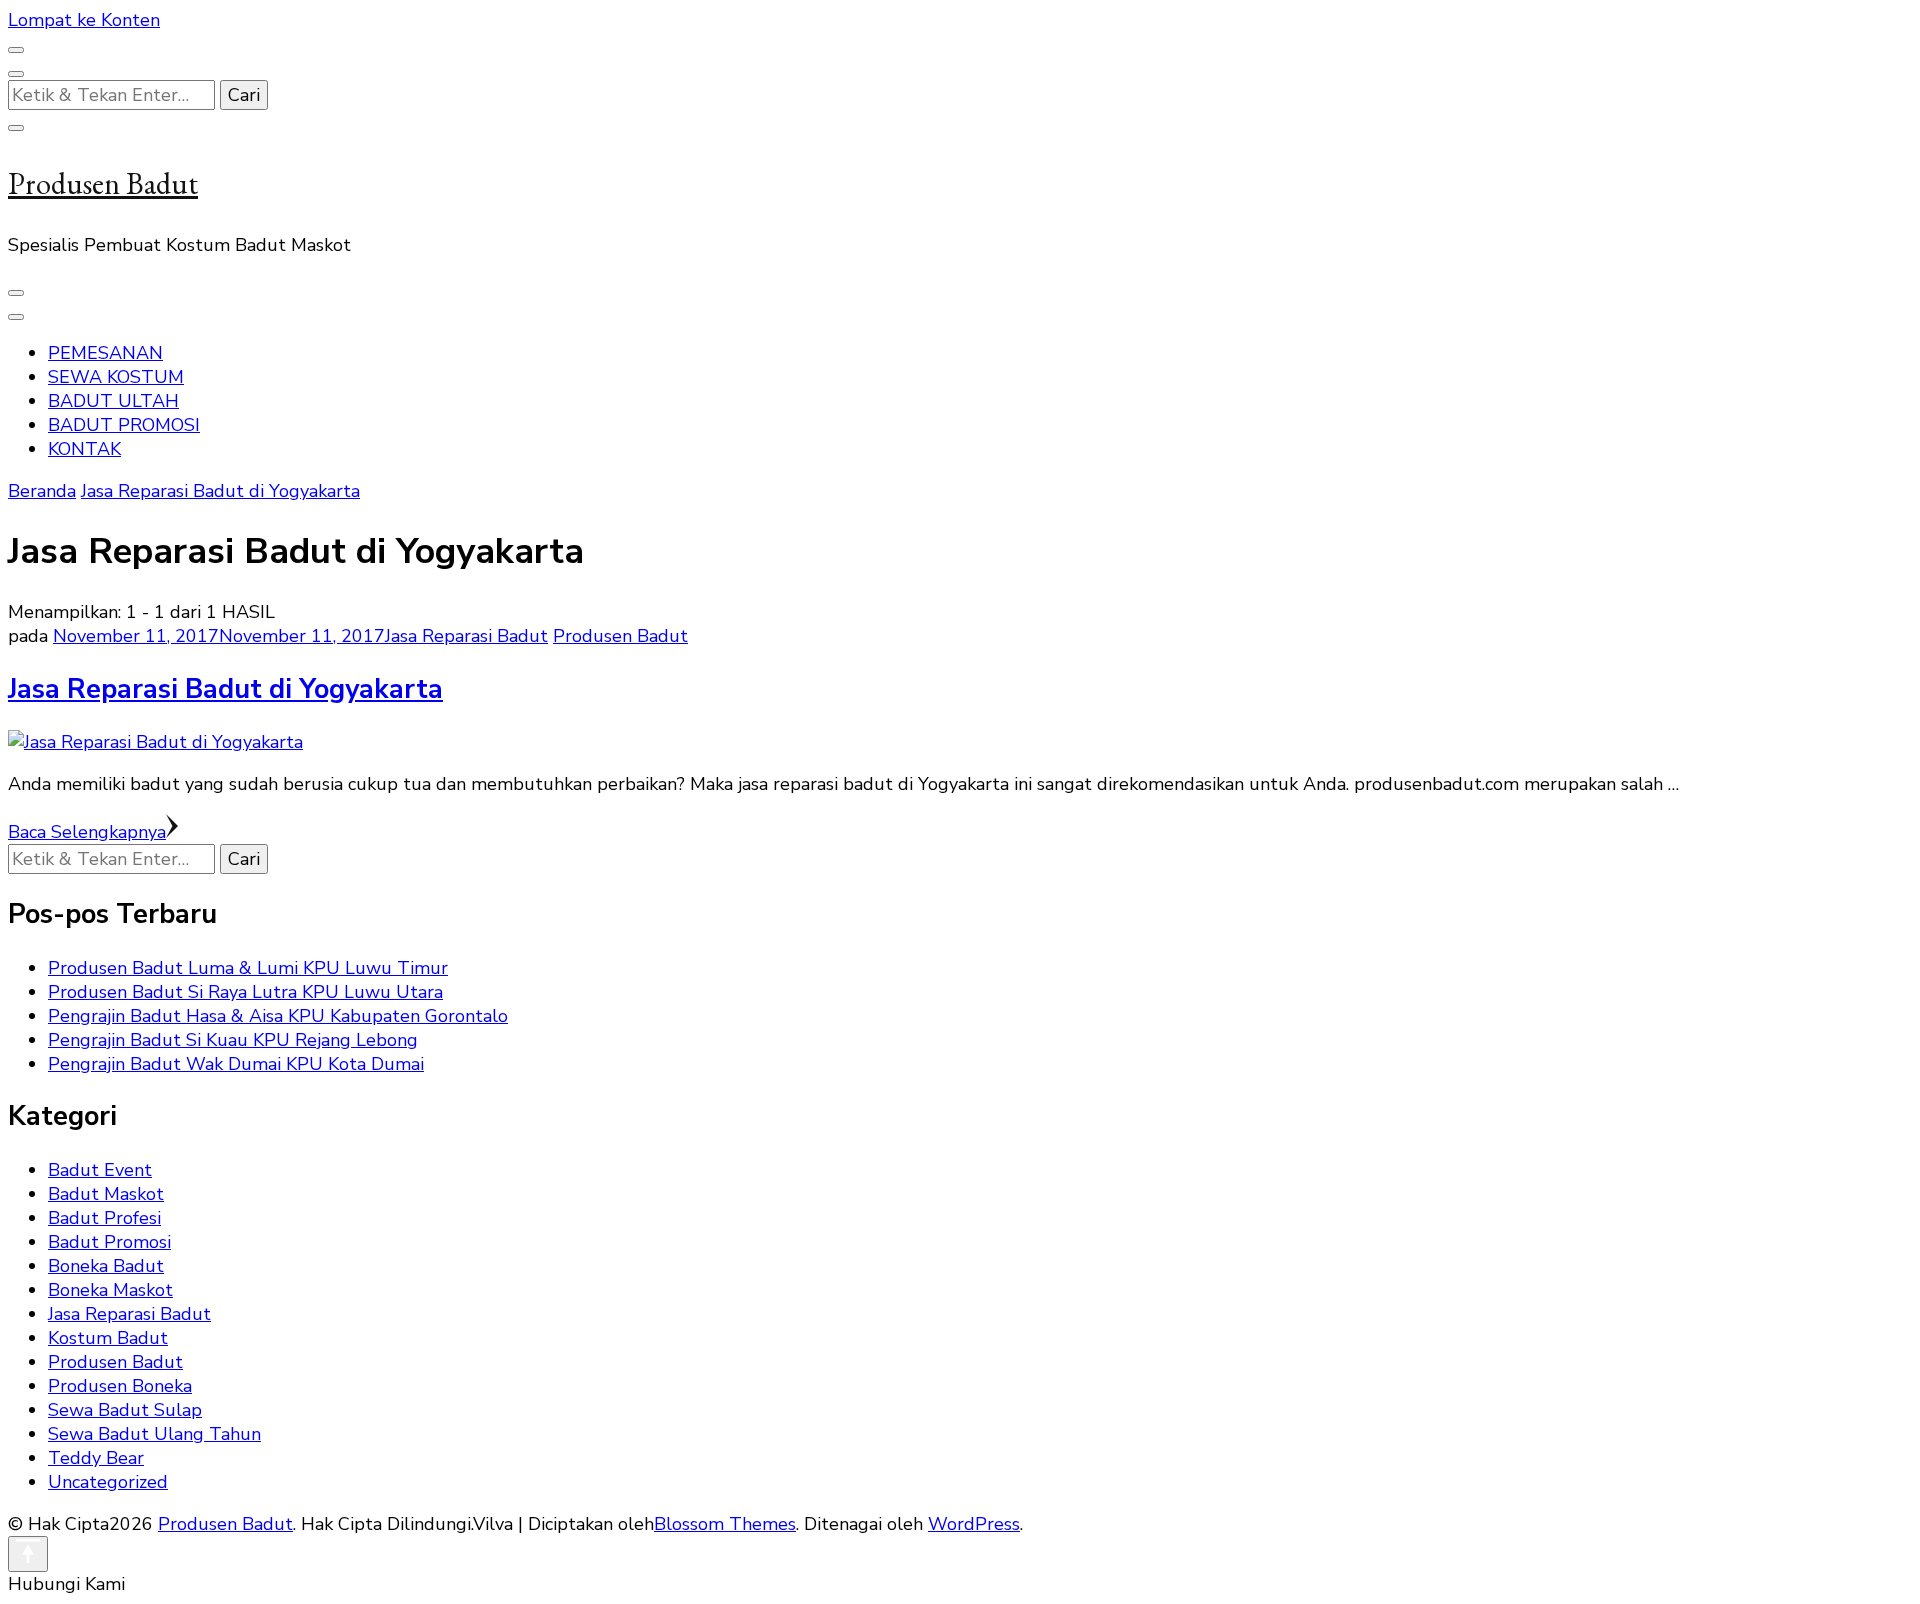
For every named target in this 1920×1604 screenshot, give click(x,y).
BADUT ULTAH (113, 401)
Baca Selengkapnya (87, 832)
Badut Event (100, 1170)
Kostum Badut (108, 1338)
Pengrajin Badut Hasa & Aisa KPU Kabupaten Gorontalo (278, 1016)
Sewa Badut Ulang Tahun (154, 1434)
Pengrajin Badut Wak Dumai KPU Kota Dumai (236, 1064)
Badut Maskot (106, 1194)
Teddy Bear (96, 1458)
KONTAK (84, 449)
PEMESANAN (105, 353)
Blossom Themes (725, 1524)
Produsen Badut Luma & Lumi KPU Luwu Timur (248, 968)
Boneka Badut (106, 1266)
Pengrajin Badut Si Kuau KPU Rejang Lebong (233, 1040)
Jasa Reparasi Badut (466, 636)
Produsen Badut (103, 183)
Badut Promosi (109, 1242)
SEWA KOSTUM (116, 377)
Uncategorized (108, 1482)
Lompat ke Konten (84, 20)
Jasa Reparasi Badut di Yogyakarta (225, 689)
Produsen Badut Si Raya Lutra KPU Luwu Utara (245, 992)
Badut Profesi (104, 1218)
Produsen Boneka (120, 1386)
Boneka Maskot (110, 1290)
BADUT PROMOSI (124, 425)
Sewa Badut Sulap (125, 1410)
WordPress (974, 1524)
